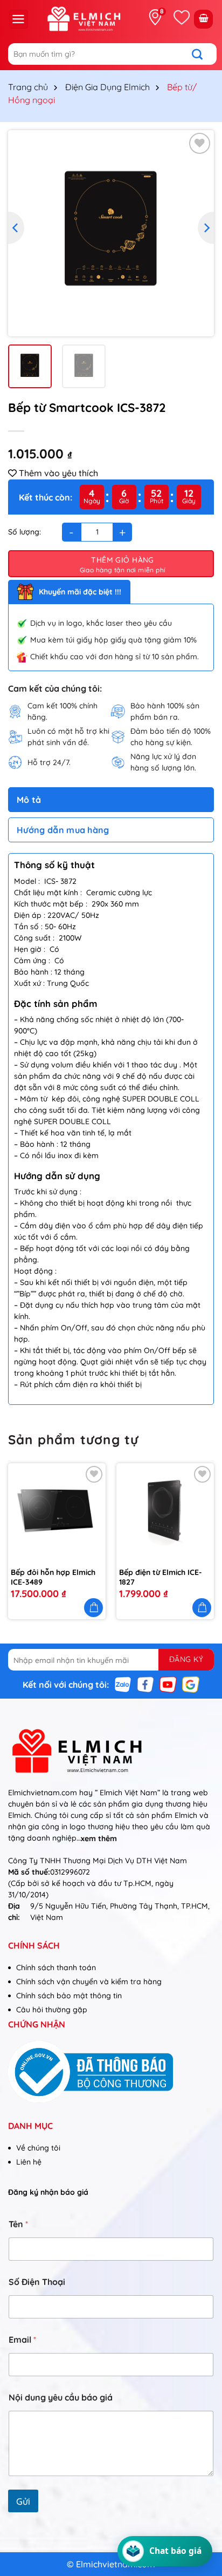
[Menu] (19, 19)
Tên (18, 2224)
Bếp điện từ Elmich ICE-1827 (161, 1577)
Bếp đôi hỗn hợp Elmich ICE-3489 (53, 1577)
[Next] (206, 228)
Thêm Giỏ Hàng (122, 560)
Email (22, 2340)
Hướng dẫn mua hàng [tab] (63, 830)
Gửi (23, 2501)
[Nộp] (203, 54)
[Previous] (16, 228)
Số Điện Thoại (37, 2282)
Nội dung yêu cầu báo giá (61, 2398)
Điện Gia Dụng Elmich (107, 87)
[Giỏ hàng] (203, 19)
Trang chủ (28, 87)
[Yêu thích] (182, 17)
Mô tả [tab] (29, 800)
